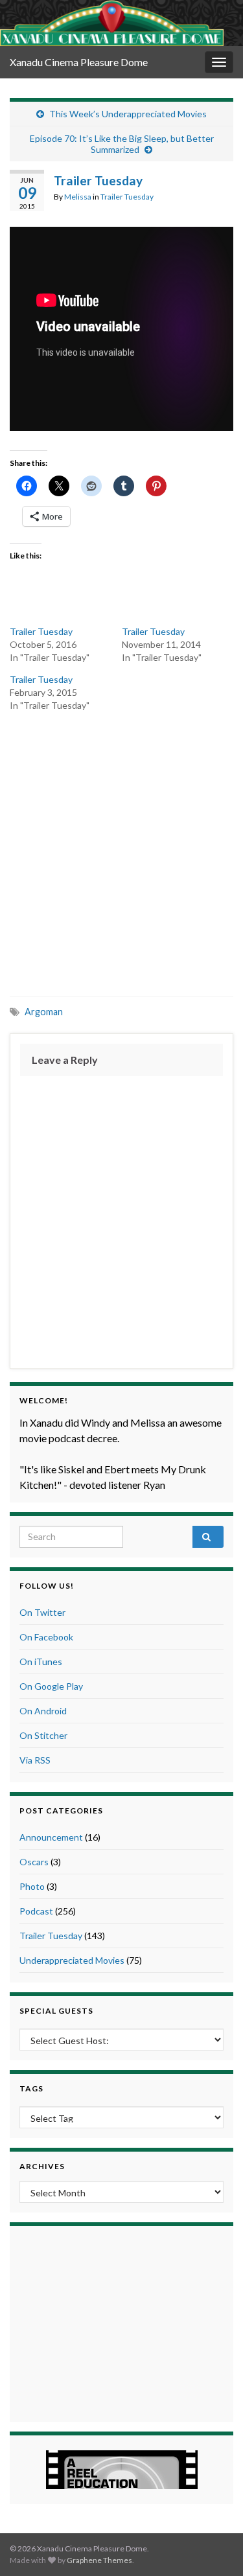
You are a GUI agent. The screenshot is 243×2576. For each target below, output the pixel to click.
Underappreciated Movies (72, 1960)
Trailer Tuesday (127, 197)
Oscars (34, 1862)
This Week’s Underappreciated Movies (128, 114)
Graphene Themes (99, 2560)
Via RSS (35, 1760)
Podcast (36, 1911)
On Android (43, 1711)
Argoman (44, 1012)
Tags (31, 2088)
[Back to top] (214, 2547)
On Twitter (42, 1612)
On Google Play (51, 1686)
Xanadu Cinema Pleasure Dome (79, 62)
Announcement (51, 1837)
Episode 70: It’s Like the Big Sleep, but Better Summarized (122, 144)
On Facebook (46, 1637)
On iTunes (41, 1662)
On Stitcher (43, 1735)
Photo (32, 1886)
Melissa (78, 197)
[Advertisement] (121, 853)
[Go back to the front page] (112, 23)
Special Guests (56, 2011)
